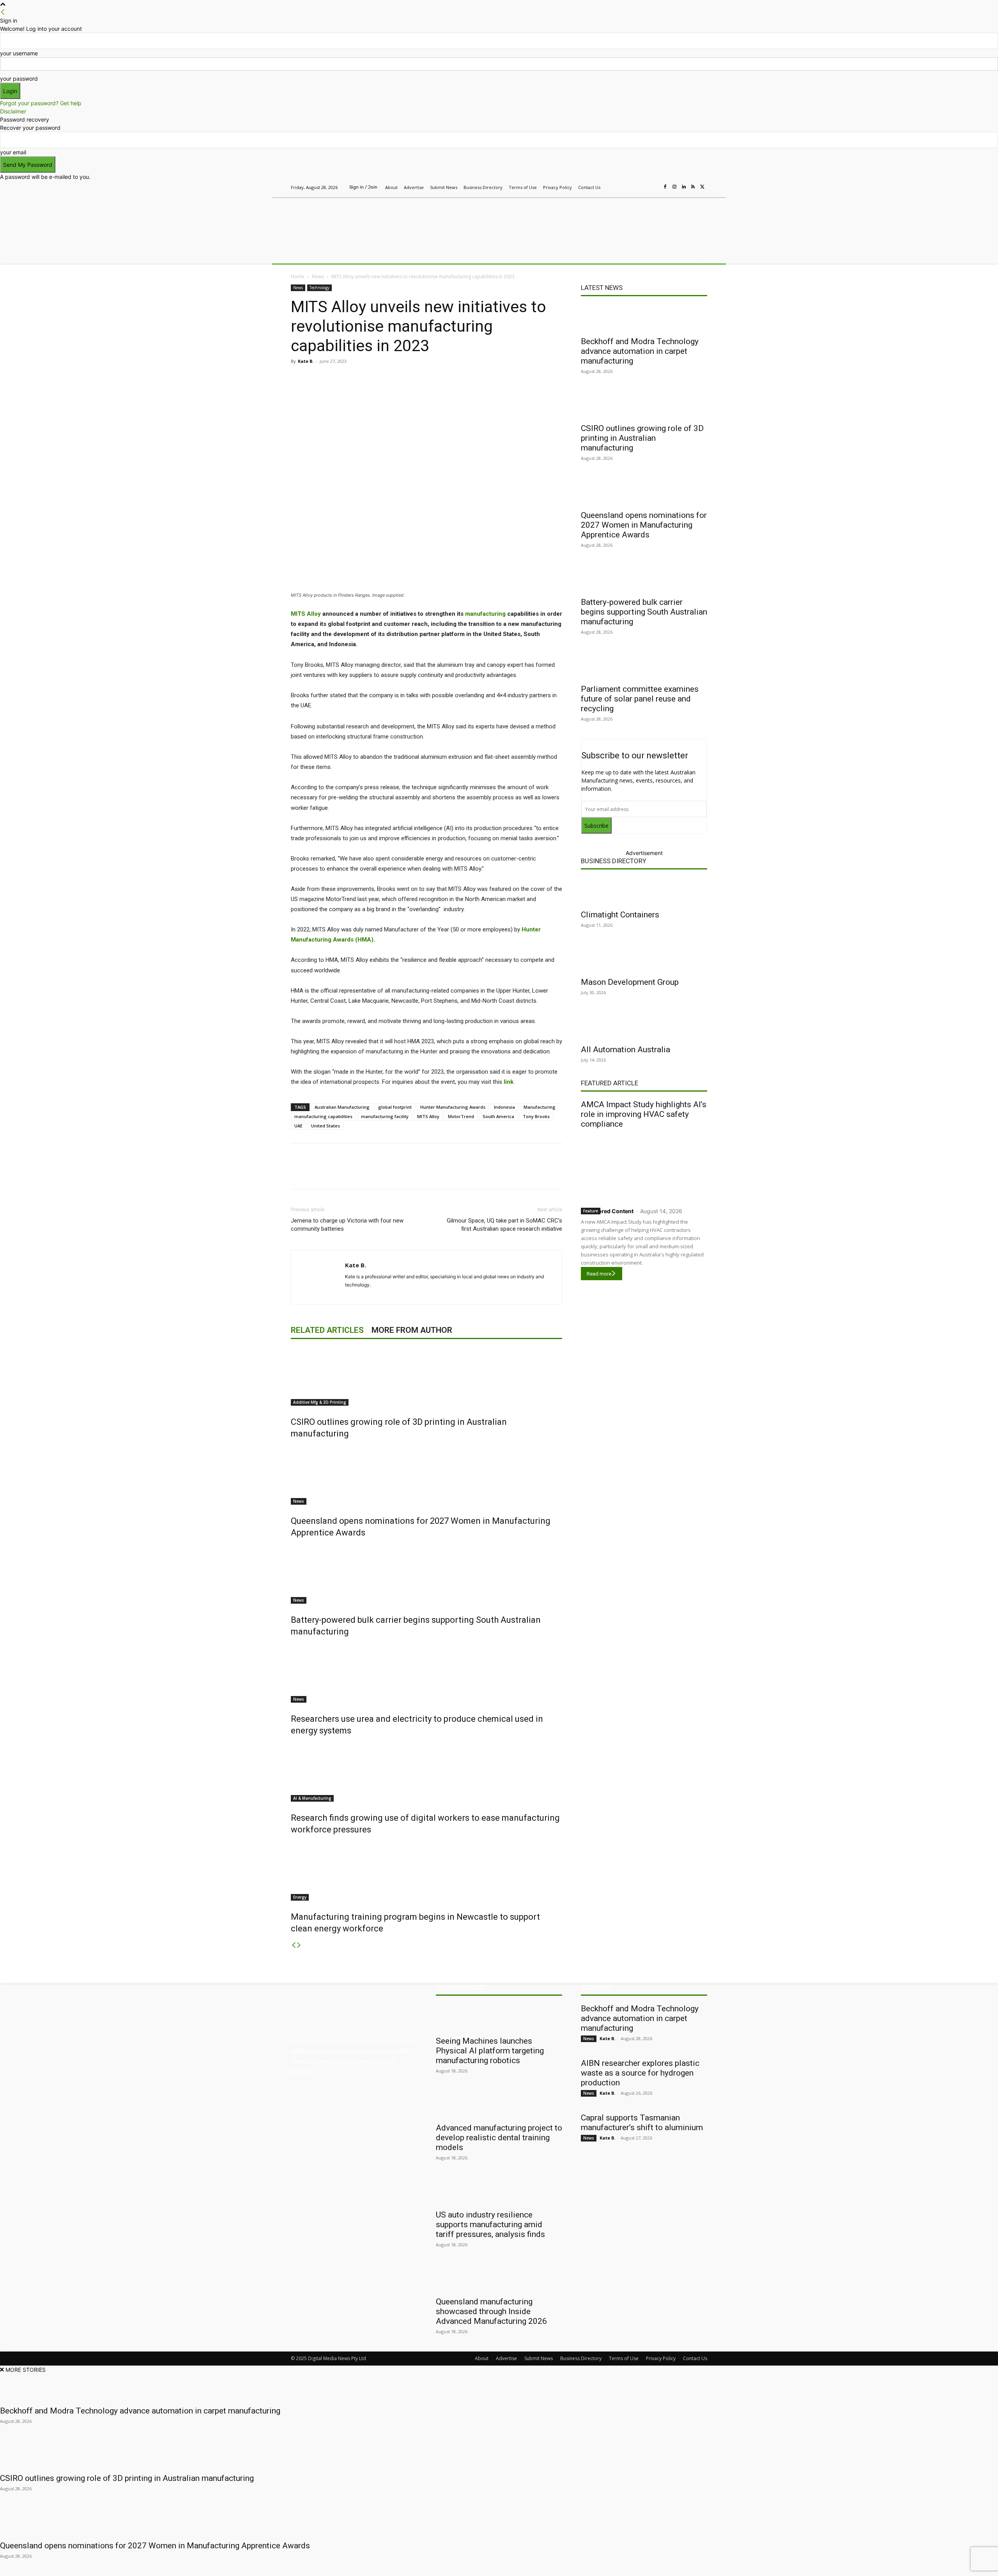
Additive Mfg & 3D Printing (320, 1402)
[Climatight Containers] (644, 891)
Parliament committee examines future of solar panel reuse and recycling (640, 699)
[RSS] (693, 187)
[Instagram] (674, 187)
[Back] (3, 12)
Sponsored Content (607, 1211)
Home (298, 277)
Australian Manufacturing (342, 1107)
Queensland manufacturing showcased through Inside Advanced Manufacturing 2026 (491, 2311)
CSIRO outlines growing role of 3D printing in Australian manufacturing (642, 438)
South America (498, 1116)
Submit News (539, 2358)
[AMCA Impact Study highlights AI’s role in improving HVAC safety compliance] (644, 1166)
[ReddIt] (401, 379)
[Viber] (419, 379)
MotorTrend (461, 1116)
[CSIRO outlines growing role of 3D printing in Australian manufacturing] (426, 1376)
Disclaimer (13, 111)
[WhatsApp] (437, 379)
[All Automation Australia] (644, 1026)
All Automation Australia (626, 1049)
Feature (591, 1211)
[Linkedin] (684, 187)
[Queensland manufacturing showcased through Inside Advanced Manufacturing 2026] (499, 2278)
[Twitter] (702, 187)
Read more (599, 1274)
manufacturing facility (385, 1116)
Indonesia (504, 1107)
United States (326, 1126)
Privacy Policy (661, 2358)
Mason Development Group (630, 982)
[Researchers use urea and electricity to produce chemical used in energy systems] (426, 1673)
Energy (300, 1897)
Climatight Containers (620, 915)
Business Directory (614, 861)
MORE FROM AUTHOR (412, 1330)
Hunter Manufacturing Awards (453, 1107)
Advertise (506, 2358)
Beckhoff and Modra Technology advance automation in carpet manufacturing (640, 351)
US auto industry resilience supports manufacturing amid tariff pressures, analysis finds (490, 2224)
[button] (698, 254)
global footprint (395, 1107)
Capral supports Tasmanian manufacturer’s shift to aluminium (642, 2123)
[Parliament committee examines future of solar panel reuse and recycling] (644, 666)
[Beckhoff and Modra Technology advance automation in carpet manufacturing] (644, 318)
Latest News (602, 288)
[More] (455, 379)
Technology (319, 288)
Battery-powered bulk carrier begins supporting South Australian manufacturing (644, 612)
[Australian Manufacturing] (347, 219)
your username (19, 53)
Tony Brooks (536, 1116)
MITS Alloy (306, 614)
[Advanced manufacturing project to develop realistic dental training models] (499, 2104)
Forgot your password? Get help (41, 103)
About (482, 2358)
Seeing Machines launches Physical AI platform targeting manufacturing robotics (490, 2051)
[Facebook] (665, 187)
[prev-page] (294, 1945)
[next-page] (299, 1945)
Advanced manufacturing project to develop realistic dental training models (499, 2138)
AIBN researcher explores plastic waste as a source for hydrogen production (640, 2073)
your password (19, 79)
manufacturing (485, 614)
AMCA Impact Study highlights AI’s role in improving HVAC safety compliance (644, 1114)
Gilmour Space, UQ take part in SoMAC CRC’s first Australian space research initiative (504, 1225)
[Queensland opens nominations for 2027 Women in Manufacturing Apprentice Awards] (426, 1475)
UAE (298, 1126)
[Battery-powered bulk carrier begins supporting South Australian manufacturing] (426, 1574)
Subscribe (596, 826)
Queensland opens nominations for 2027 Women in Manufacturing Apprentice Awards (644, 525)
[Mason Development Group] (644, 959)
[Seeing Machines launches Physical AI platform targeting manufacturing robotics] (499, 2018)
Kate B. (306, 361)
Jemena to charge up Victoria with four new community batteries (347, 1225)
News (318, 277)
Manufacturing (540, 1107)
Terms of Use (624, 2358)
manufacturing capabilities (323, 1116)
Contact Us (695, 2358)
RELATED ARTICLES (327, 1330)
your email (13, 152)
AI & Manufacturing (312, 1798)
